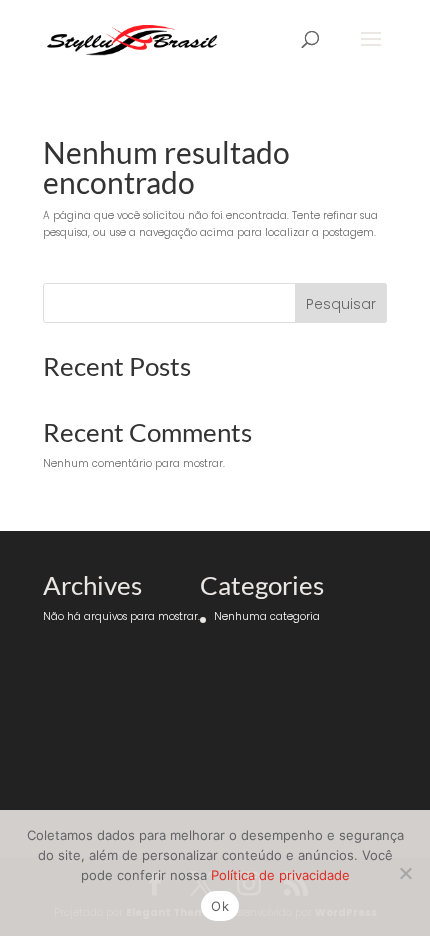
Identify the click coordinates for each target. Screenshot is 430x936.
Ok (220, 906)
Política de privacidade (280, 875)
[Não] (405, 873)
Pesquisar (341, 304)
